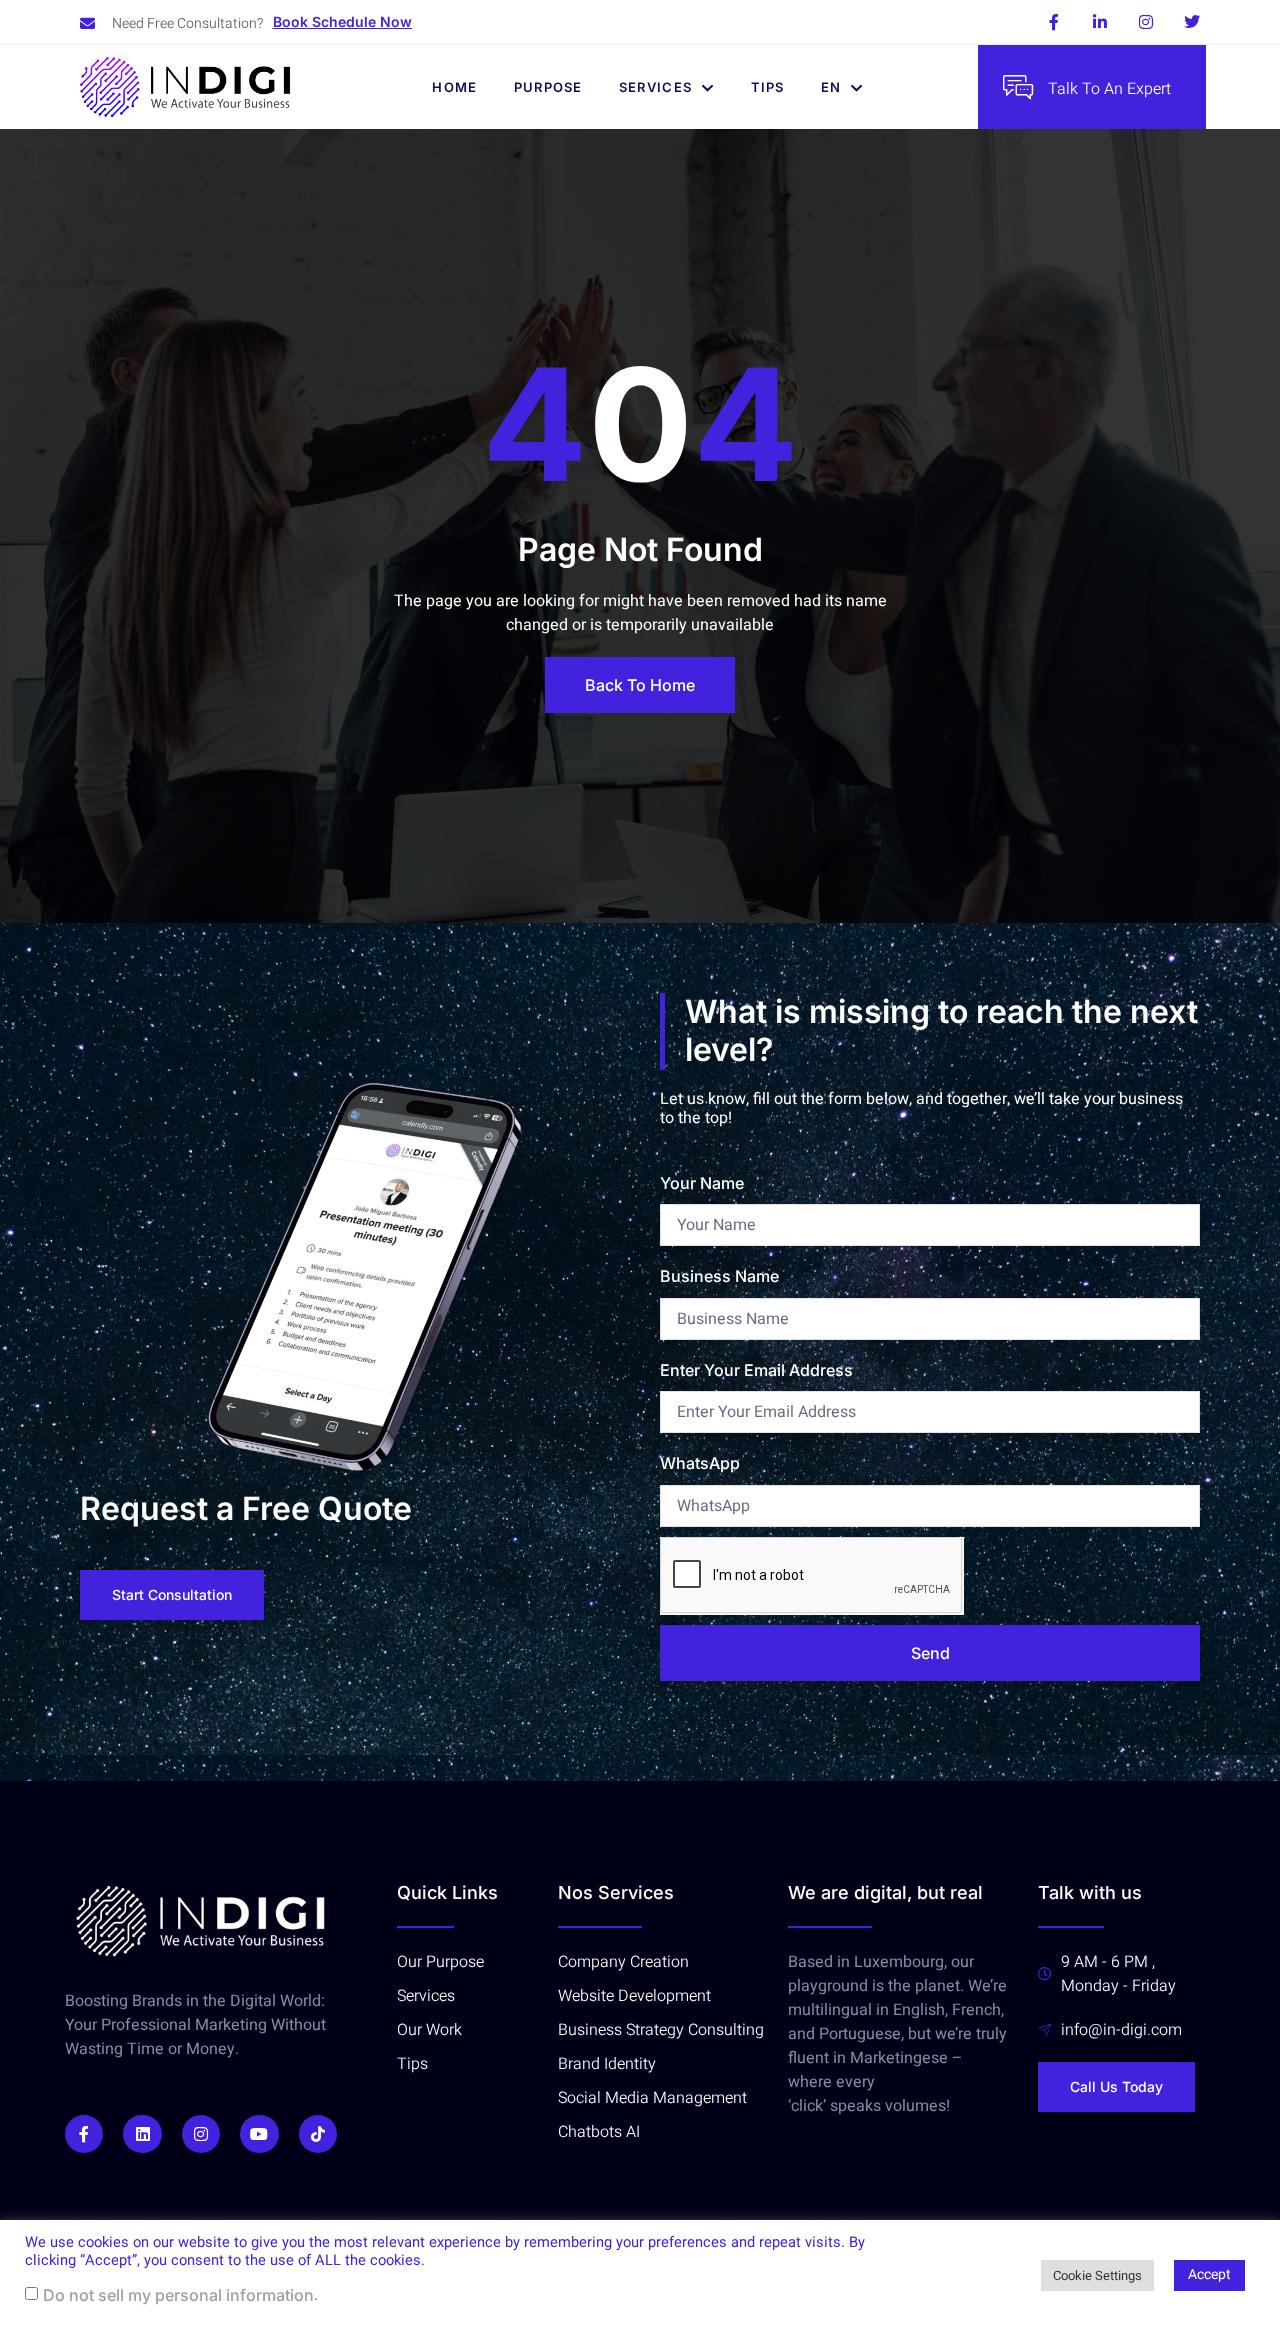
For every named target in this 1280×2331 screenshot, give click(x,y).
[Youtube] (259, 2134)
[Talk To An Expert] (1018, 87)
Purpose (548, 87)
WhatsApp (700, 1463)
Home (454, 87)
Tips (768, 87)
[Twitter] (1192, 22)
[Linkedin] (142, 2134)
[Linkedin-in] (1100, 22)
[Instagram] (1146, 22)
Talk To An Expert (1109, 89)
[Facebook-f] (1054, 22)
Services (655, 87)
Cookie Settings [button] (1097, 2275)
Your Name (702, 1183)
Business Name (719, 1276)
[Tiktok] (318, 2134)
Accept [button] (1209, 2274)
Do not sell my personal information (178, 2295)
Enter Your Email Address (756, 1370)
